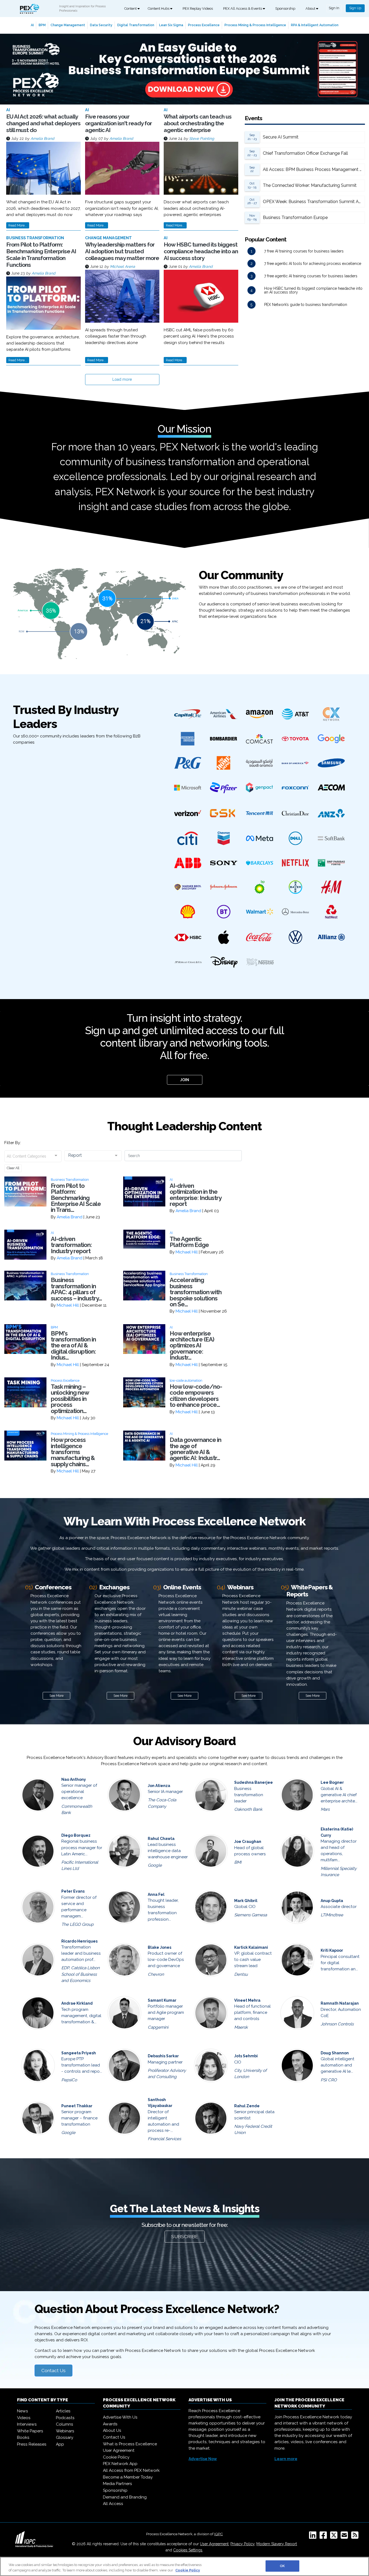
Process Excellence (204, 25)
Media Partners (118, 2484)
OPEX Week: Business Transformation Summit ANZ (314, 202)
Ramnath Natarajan (340, 2003)
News (23, 2411)
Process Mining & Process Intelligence (255, 25)
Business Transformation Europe (295, 218)
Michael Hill (187, 1252)
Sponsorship (285, 9)
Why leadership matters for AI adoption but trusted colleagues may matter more (122, 251)
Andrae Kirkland (77, 2003)
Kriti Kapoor (332, 1950)
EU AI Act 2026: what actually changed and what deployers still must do (43, 123)
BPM (42, 25)
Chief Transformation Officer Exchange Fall (305, 153)
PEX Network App (120, 2464)
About (311, 9)
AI (32, 25)
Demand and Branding (125, 2497)
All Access (113, 2504)
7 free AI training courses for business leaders (304, 251)
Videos (24, 2418)
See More (56, 1696)
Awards (110, 2424)
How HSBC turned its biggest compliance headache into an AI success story (201, 251)
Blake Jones (160, 1947)
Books (23, 2437)
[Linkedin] (314, 2537)
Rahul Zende (247, 2106)
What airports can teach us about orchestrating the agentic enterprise (198, 123)
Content (131, 9)
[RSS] (356, 2537)
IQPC (219, 2534)
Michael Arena (123, 267)
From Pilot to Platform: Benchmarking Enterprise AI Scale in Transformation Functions (41, 255)
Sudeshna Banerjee (254, 1782)
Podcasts (65, 2418)
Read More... (18, 225)
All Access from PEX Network (131, 2470)
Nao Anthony (74, 1779)
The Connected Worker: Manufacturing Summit (310, 185)
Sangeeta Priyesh (79, 2053)
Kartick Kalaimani (251, 1947)
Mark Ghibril (246, 1901)
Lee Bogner (332, 1782)
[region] (185, 2566)
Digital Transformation (136, 25)
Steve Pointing (202, 139)
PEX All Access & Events (243, 9)
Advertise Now (203, 2459)
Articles (63, 2411)
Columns (65, 2424)
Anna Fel (156, 1894)
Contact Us (53, 2371)
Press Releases (32, 2444)
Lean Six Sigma (171, 25)
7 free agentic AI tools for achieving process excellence (313, 264)
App (60, 2444)
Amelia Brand (42, 139)
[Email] (345, 2537)
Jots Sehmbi (246, 2056)
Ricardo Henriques (79, 1941)
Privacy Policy (242, 2544)
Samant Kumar (162, 2000)
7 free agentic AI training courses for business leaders (311, 276)
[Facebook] (324, 2537)
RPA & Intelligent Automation (315, 25)
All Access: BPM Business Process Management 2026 (314, 169)
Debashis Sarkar (163, 2056)
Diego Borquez (76, 1835)
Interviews (27, 2424)
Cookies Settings (188, 2550)
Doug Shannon (335, 2053)
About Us (112, 2430)
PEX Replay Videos (198, 9)
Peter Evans (73, 1891)
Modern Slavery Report (277, 2544)
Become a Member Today (128, 2477)
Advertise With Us (120, 2417)
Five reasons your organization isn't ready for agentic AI (118, 123)
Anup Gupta (332, 1901)
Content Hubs (159, 9)
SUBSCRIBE (185, 2237)
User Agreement (119, 2450)
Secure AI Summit (281, 137)
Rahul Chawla (161, 1839)
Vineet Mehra (247, 2000)
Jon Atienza (159, 1786)
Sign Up (355, 8)
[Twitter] (335, 2537)
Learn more (286, 2459)
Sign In (334, 8)
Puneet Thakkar (77, 2106)
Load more (122, 379)
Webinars (65, 2431)
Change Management (68, 25)
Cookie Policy (116, 2457)
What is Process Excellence (130, 2444)
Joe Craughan (248, 1842)
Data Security (101, 25)
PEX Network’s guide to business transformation (306, 305)
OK (282, 2566)
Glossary (65, 2437)
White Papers (30, 2431)
